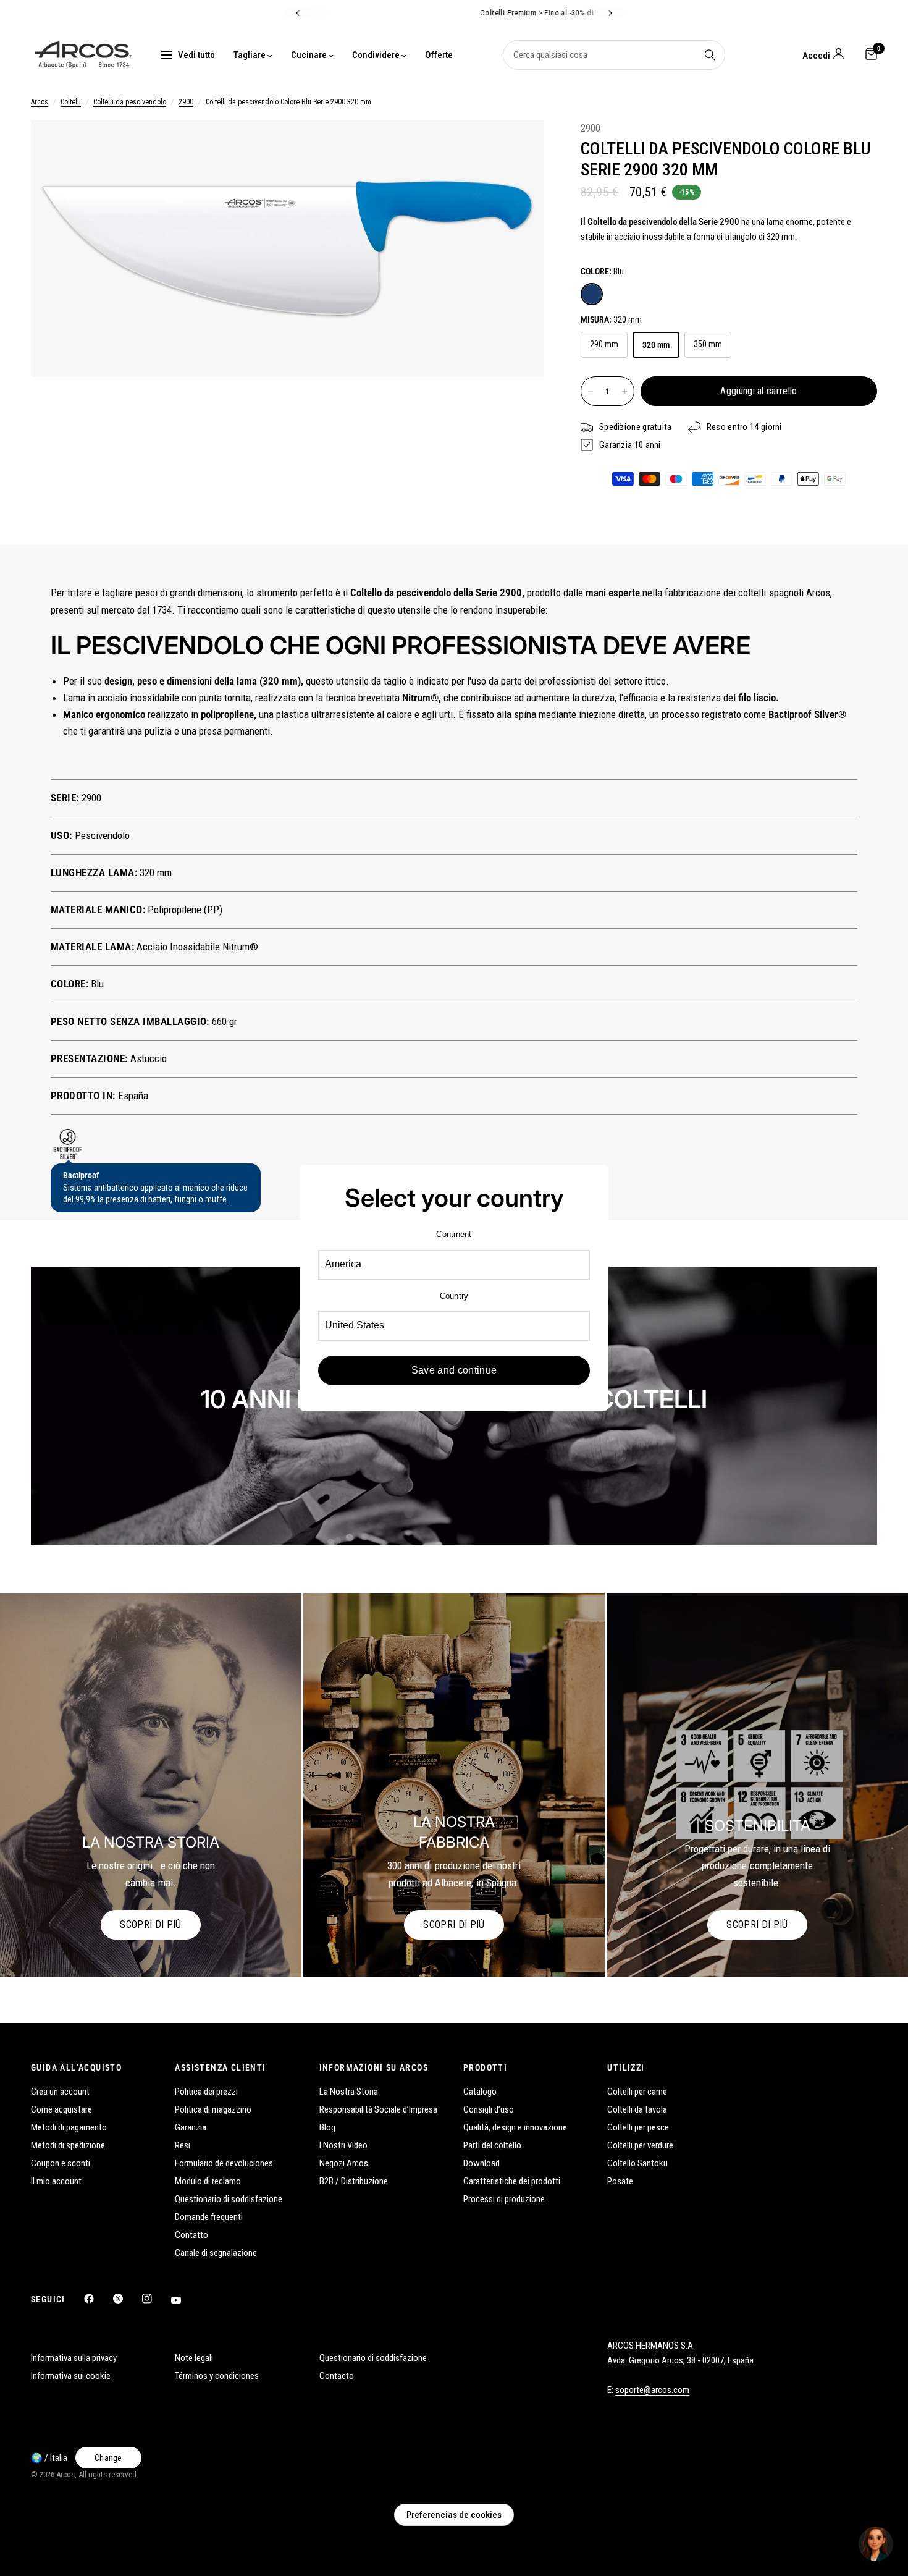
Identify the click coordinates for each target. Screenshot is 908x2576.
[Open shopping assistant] (876, 2544)
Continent (454, 1234)
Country (454, 1296)
